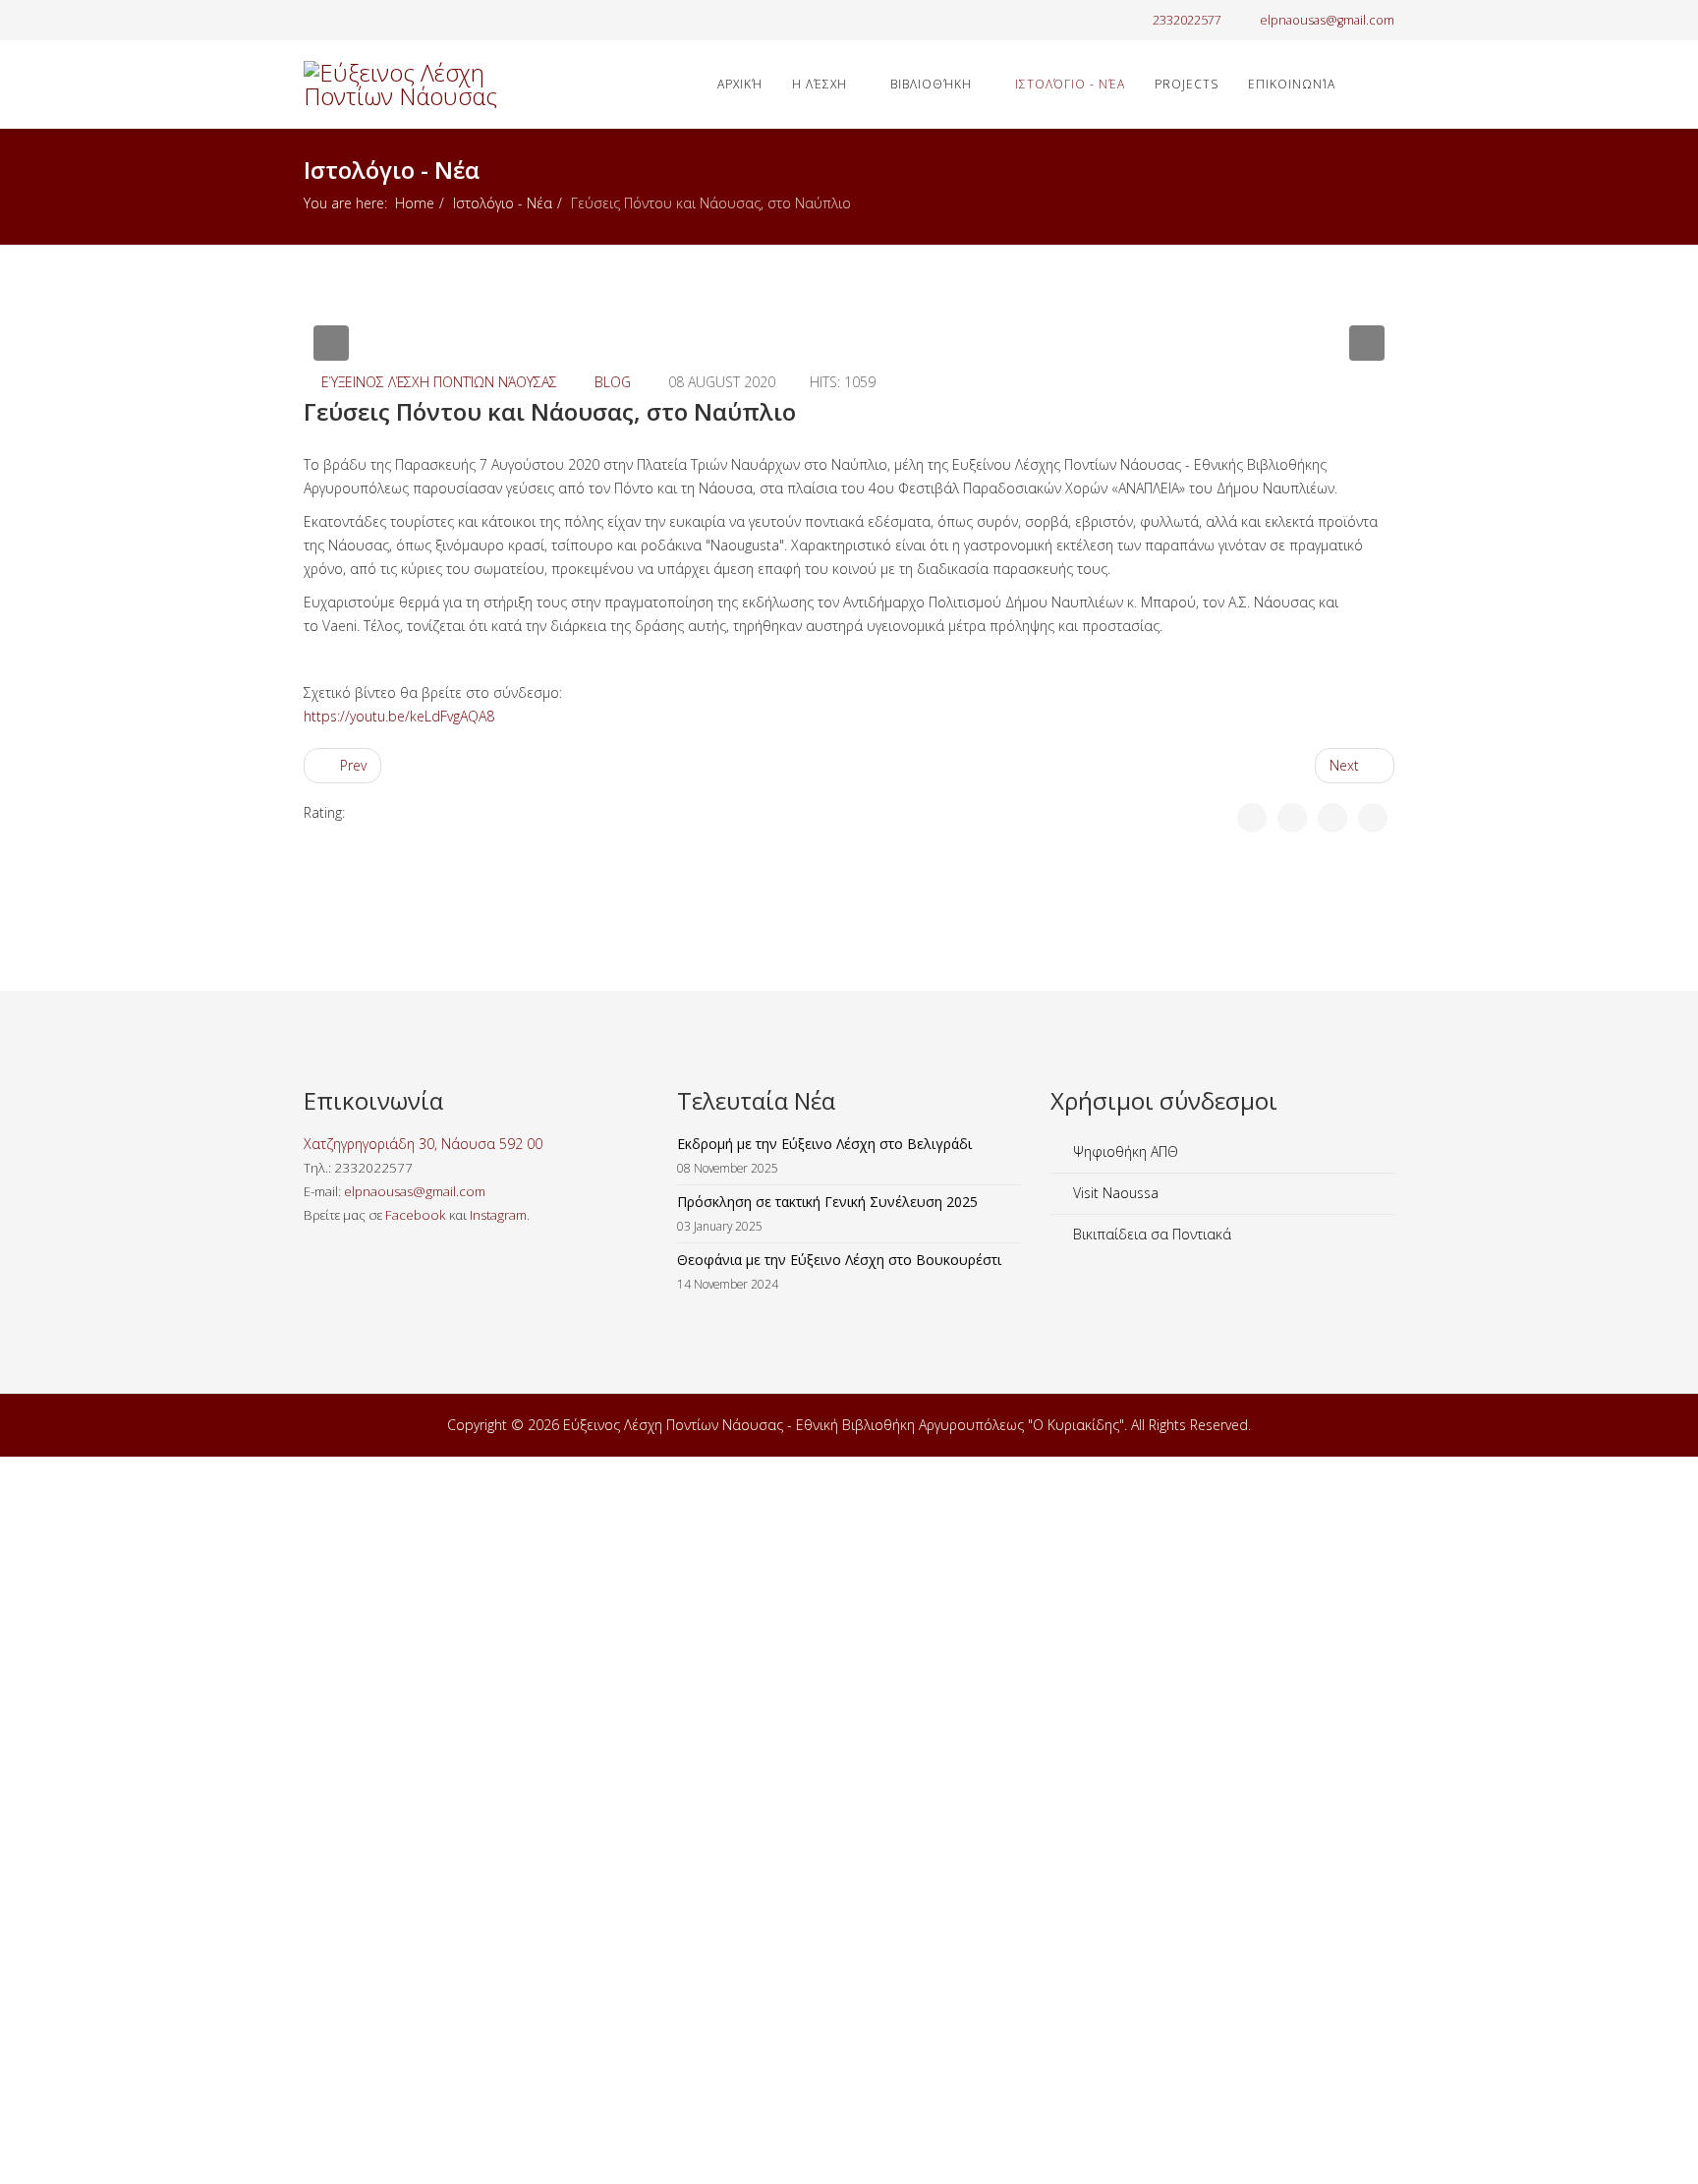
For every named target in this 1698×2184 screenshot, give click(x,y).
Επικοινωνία (1292, 84)
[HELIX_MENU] (1387, 83)
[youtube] (360, 19)
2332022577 (1187, 20)
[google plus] (336, 19)
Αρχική (740, 84)
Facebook (416, 1215)
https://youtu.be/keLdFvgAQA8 (399, 716)
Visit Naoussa (1114, 1193)
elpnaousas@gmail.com (1327, 20)
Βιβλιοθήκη (931, 84)
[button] (331, 343)
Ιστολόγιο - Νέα (1070, 84)
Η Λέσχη (820, 84)
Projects (1187, 84)
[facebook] (311, 19)
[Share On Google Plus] (1332, 818)
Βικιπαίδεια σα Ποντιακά (1150, 1234)
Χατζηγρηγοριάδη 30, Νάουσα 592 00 (423, 1144)
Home (415, 203)
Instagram (498, 1215)
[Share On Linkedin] (1373, 818)
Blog (613, 382)
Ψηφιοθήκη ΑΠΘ (1124, 1151)
